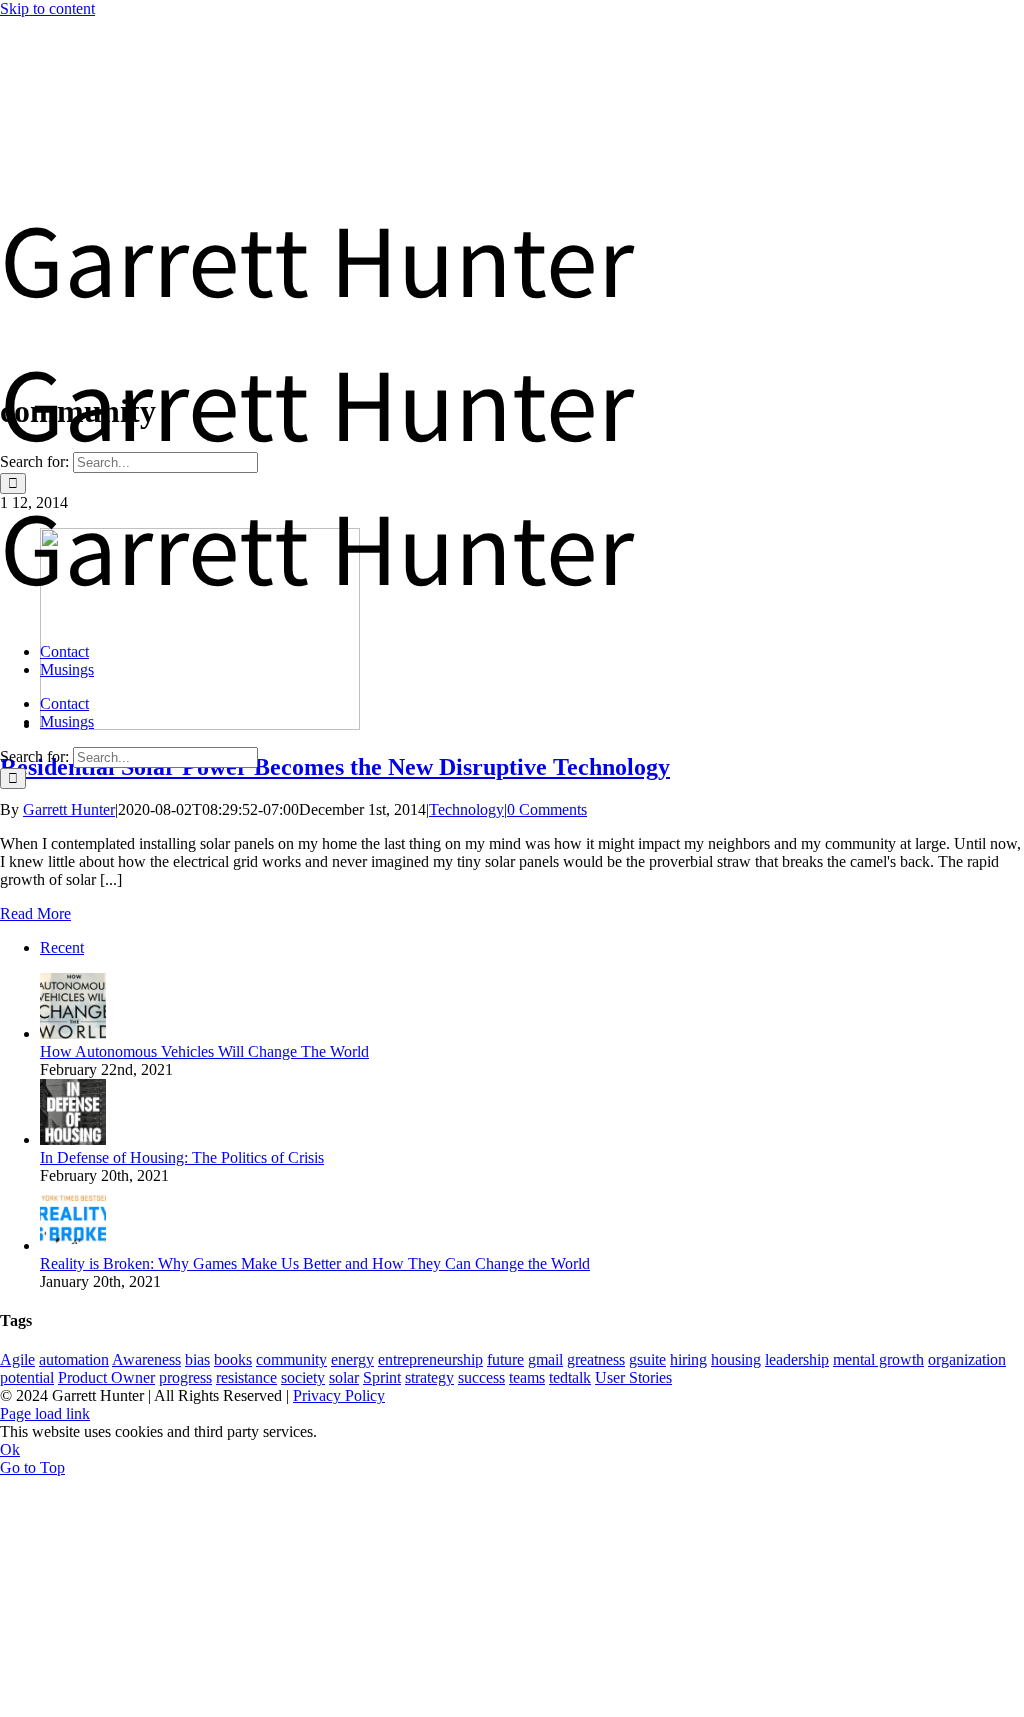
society (303, 1377)
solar (344, 1377)
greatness (596, 1359)
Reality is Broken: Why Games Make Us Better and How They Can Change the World (315, 1263)
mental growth (878, 1359)
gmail (545, 1359)
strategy (429, 1377)
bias (197, 1359)
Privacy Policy (339, 1395)
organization (967, 1359)
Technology (466, 809)
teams (527, 1377)
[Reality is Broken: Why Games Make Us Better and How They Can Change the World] (73, 1245)
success (481, 1377)
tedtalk (570, 1377)
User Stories (633, 1377)
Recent (62, 947)
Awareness (146, 1359)
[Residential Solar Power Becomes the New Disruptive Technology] (200, 724)
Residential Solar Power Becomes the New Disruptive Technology (335, 767)
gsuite (647, 1359)
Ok (10, 1449)
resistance (246, 1377)
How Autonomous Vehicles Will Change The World (204, 1051)
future (505, 1359)
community (291, 1359)
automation (74, 1359)
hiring (688, 1359)
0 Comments (547, 809)
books (233, 1359)
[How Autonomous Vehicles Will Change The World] (73, 1033)
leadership (797, 1359)
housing (736, 1359)
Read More (35, 913)
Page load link (45, 1413)
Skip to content (47, 8)
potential (27, 1377)
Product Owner (106, 1377)
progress (185, 1377)
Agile (17, 1359)
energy (352, 1359)
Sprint (382, 1377)
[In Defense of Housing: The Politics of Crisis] (73, 1139)
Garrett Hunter (69, 809)
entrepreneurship (430, 1359)
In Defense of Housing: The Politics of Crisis (182, 1157)
